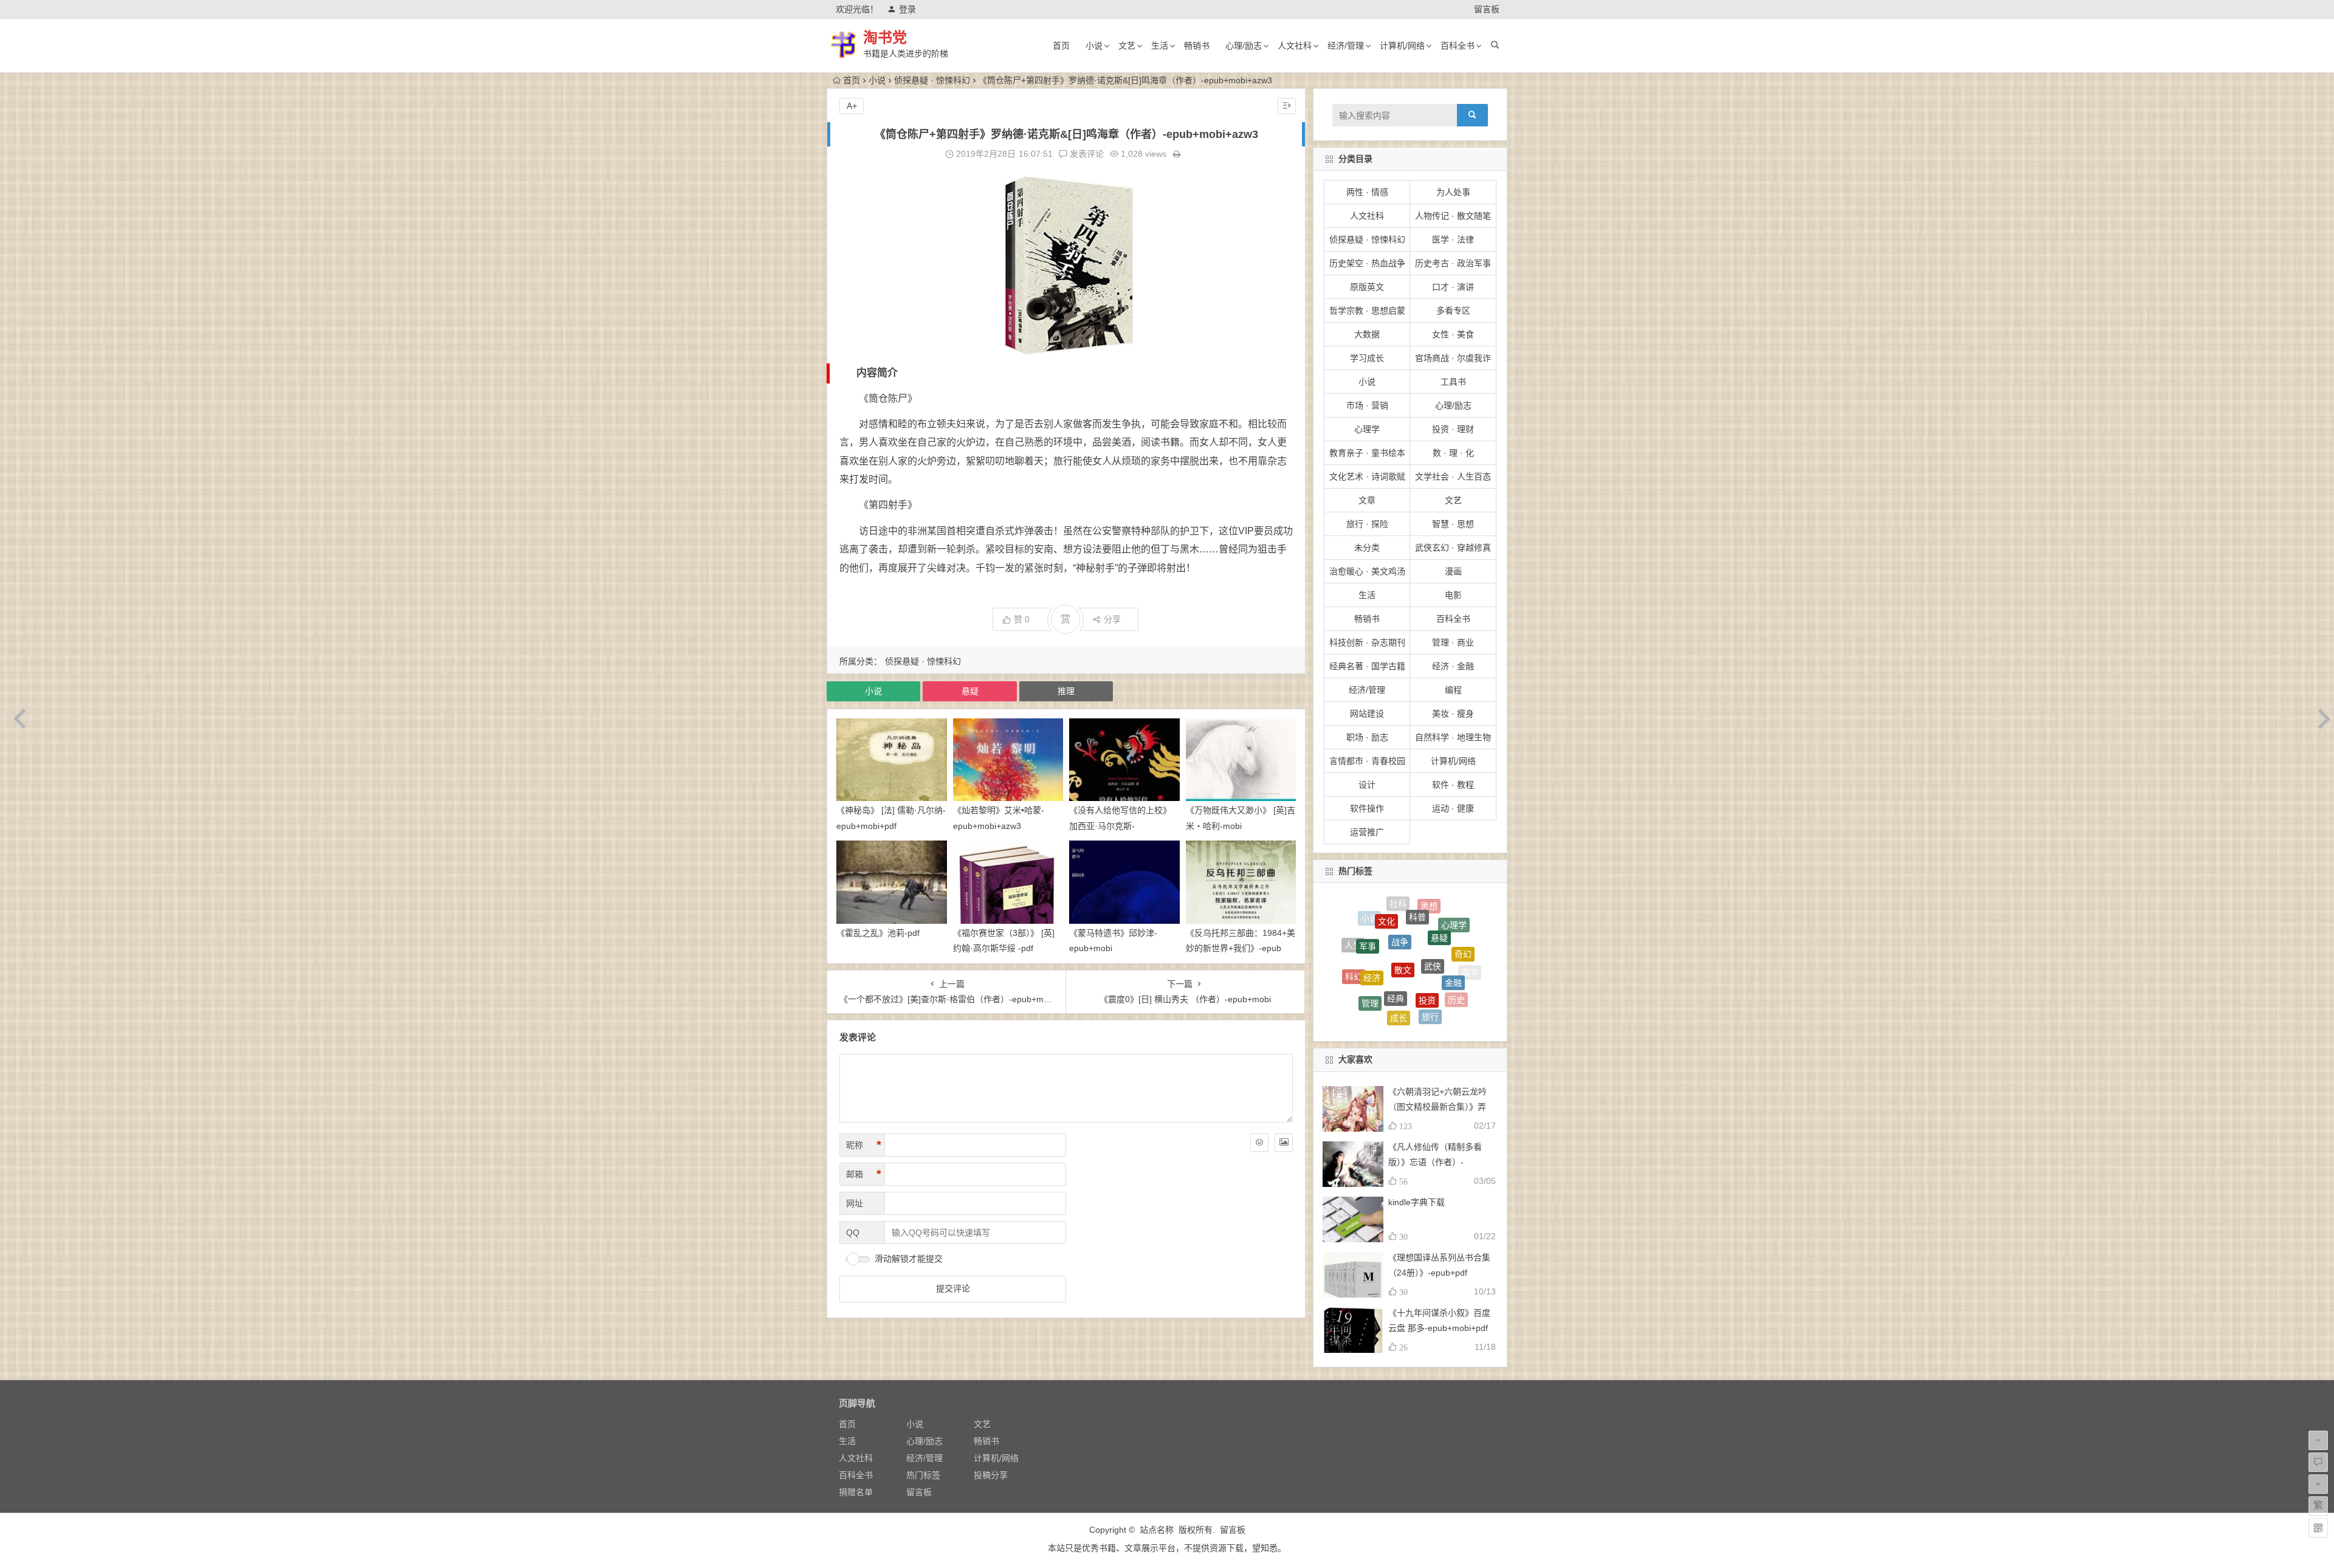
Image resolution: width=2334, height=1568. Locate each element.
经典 (1396, 907)
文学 (1459, 978)
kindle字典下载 (1417, 1202)
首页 (1061, 46)
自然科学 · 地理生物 (1453, 737)
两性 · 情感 (1367, 192)
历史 (1456, 941)
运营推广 (1367, 832)
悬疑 (970, 691)
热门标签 (923, 1475)
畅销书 (1197, 46)
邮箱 (864, 1174)
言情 (1437, 1013)
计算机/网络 (1402, 46)
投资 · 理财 (1453, 429)
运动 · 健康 (1453, 808)
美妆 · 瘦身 (1453, 714)
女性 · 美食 (1453, 334)
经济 (1372, 915)
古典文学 (1441, 964)
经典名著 (1352, 980)
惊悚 (1368, 1004)
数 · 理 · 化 (1453, 453)
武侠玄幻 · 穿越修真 (1453, 548)
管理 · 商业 (1453, 642)
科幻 (1354, 942)
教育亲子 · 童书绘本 (1367, 453)
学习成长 (1367, 358)
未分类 (1367, 548)
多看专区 (1453, 311)
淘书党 (885, 37)
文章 (1367, 500)
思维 (1377, 992)
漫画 (1453, 571)
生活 (1160, 46)
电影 (1453, 595)
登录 (907, 9)
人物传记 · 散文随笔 (1453, 216)
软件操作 (1367, 808)
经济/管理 (1346, 46)
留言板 (1487, 9)
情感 (1358, 967)
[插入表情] (1259, 1143)
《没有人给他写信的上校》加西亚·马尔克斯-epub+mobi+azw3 (1120, 825)
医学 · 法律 (1453, 239)
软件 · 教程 (1453, 785)
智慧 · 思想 (1453, 524)
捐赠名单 (856, 1492)
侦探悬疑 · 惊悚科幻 (932, 80)
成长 (1399, 926)
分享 (1112, 619)
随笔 (1398, 1013)
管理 (1370, 931)
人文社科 (1295, 46)
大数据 (1367, 334)
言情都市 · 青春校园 (1367, 761)
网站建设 (1367, 714)
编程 (1453, 690)
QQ (853, 1233)
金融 (1453, 920)
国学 (1470, 957)
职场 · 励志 (1367, 737)
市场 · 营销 (1367, 405)
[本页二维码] (2318, 1528)
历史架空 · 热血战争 (1367, 263)
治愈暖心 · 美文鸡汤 (1367, 571)
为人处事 (1453, 192)
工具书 (1453, 382)
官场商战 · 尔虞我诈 (1453, 358)
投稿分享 (991, 1475)
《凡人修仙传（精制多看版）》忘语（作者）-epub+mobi (1435, 1162)
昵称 (864, 1145)
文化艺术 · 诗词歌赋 (1367, 476)
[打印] (1177, 154)
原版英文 (1367, 287)
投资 (1427, 909)
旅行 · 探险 (1367, 524)
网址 (855, 1203)
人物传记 (1410, 957)
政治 (1433, 996)
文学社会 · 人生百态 (1453, 476)
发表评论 (1086, 154)
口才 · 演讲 (1453, 287)
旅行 (1430, 930)
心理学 (1367, 429)
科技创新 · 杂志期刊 (1367, 642)
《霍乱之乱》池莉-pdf (878, 933)
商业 (1410, 1022)
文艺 (1127, 46)
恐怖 (1405, 987)
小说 (1094, 46)
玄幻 (1460, 996)
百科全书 (1458, 46)
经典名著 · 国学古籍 (1367, 666)
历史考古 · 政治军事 (1453, 263)
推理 (1066, 691)
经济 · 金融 (1453, 666)
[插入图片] (1284, 1143)
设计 (1367, 785)
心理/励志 (1244, 46)
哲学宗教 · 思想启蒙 (1367, 311)
